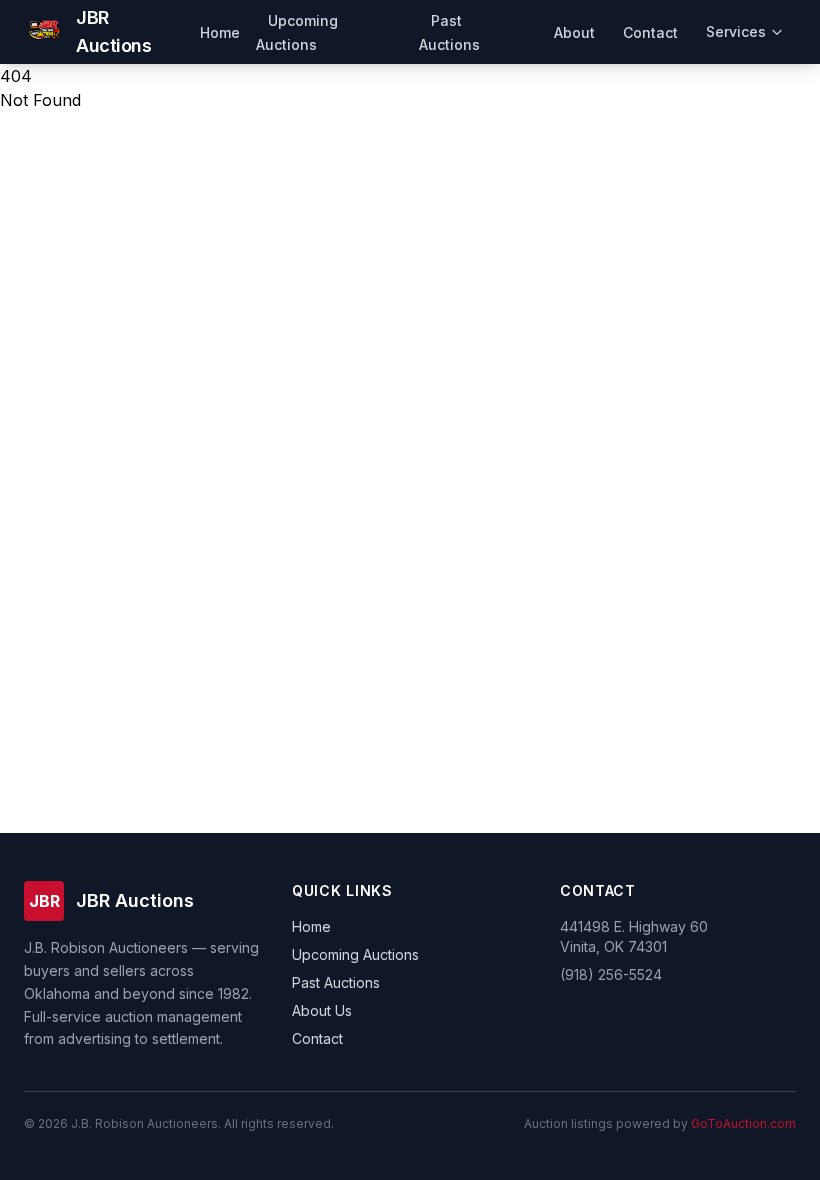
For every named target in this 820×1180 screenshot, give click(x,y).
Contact (650, 32)
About (574, 32)
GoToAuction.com (743, 1123)
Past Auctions (449, 32)
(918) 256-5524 (611, 974)
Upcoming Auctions (297, 32)
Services (736, 31)
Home (220, 32)
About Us (322, 1010)
